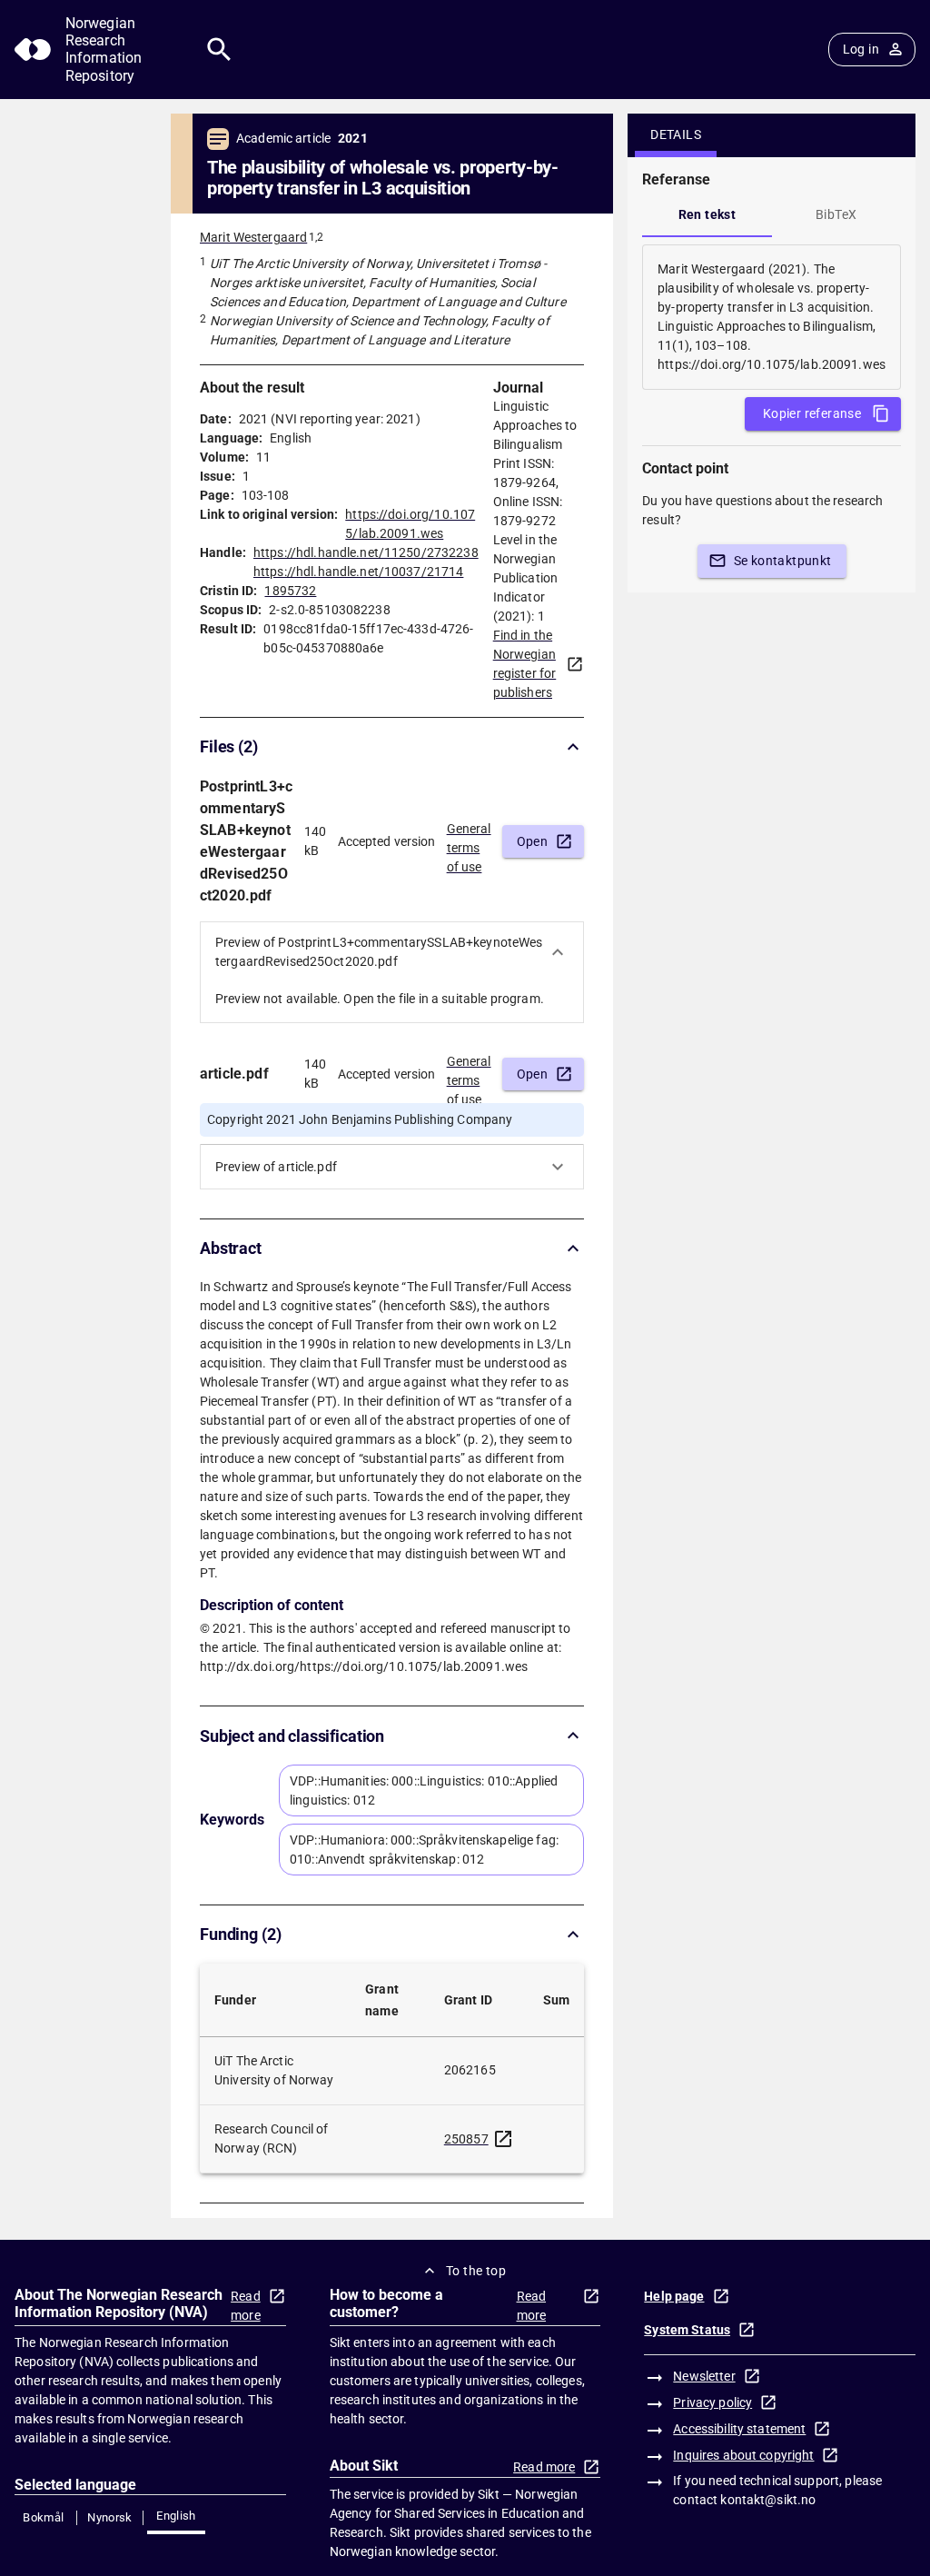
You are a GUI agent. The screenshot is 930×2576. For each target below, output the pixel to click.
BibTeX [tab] (836, 214)
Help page (674, 2296)
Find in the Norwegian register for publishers (525, 664)
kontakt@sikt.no (768, 2500)
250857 (466, 2139)
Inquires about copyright (743, 2455)
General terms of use (469, 842)
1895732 (290, 591)
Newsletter (704, 2376)
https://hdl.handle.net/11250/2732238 (366, 552)
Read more (246, 2306)
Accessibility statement (739, 2429)
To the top (476, 2271)
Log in (861, 49)
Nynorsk (110, 2517)
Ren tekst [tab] (707, 214)
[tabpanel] (772, 317)
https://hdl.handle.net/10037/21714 (358, 572)
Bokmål (43, 2517)
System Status (687, 2330)
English (176, 2516)
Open (533, 841)
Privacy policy (712, 2402)
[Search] (219, 50)
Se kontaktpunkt (783, 561)
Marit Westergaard (253, 237)
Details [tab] (676, 134)
